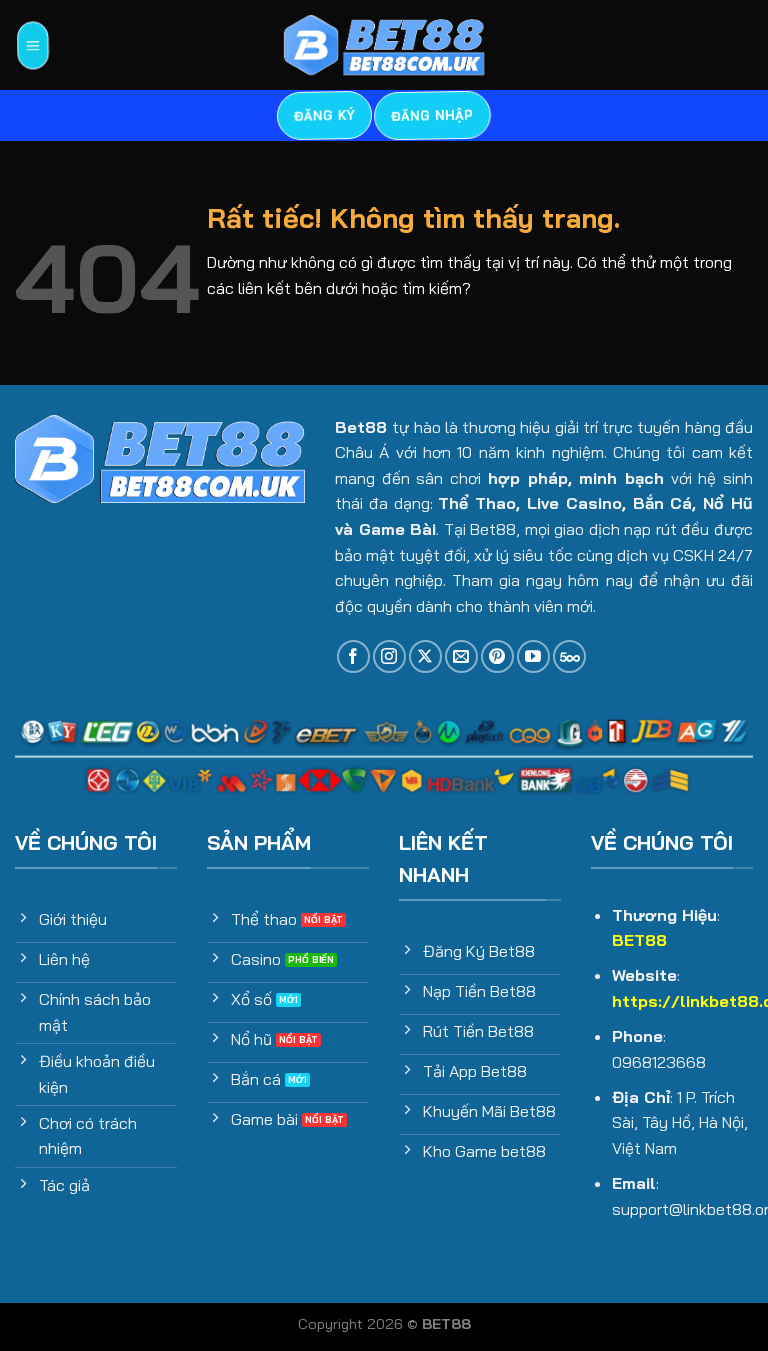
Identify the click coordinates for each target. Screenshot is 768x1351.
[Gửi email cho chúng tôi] (461, 656)
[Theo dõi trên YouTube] (533, 656)
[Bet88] (384, 45)
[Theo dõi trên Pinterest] (497, 656)
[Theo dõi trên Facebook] (353, 656)
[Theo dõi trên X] (425, 656)
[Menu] (32, 45)
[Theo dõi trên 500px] (569, 656)
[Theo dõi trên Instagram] (389, 656)
